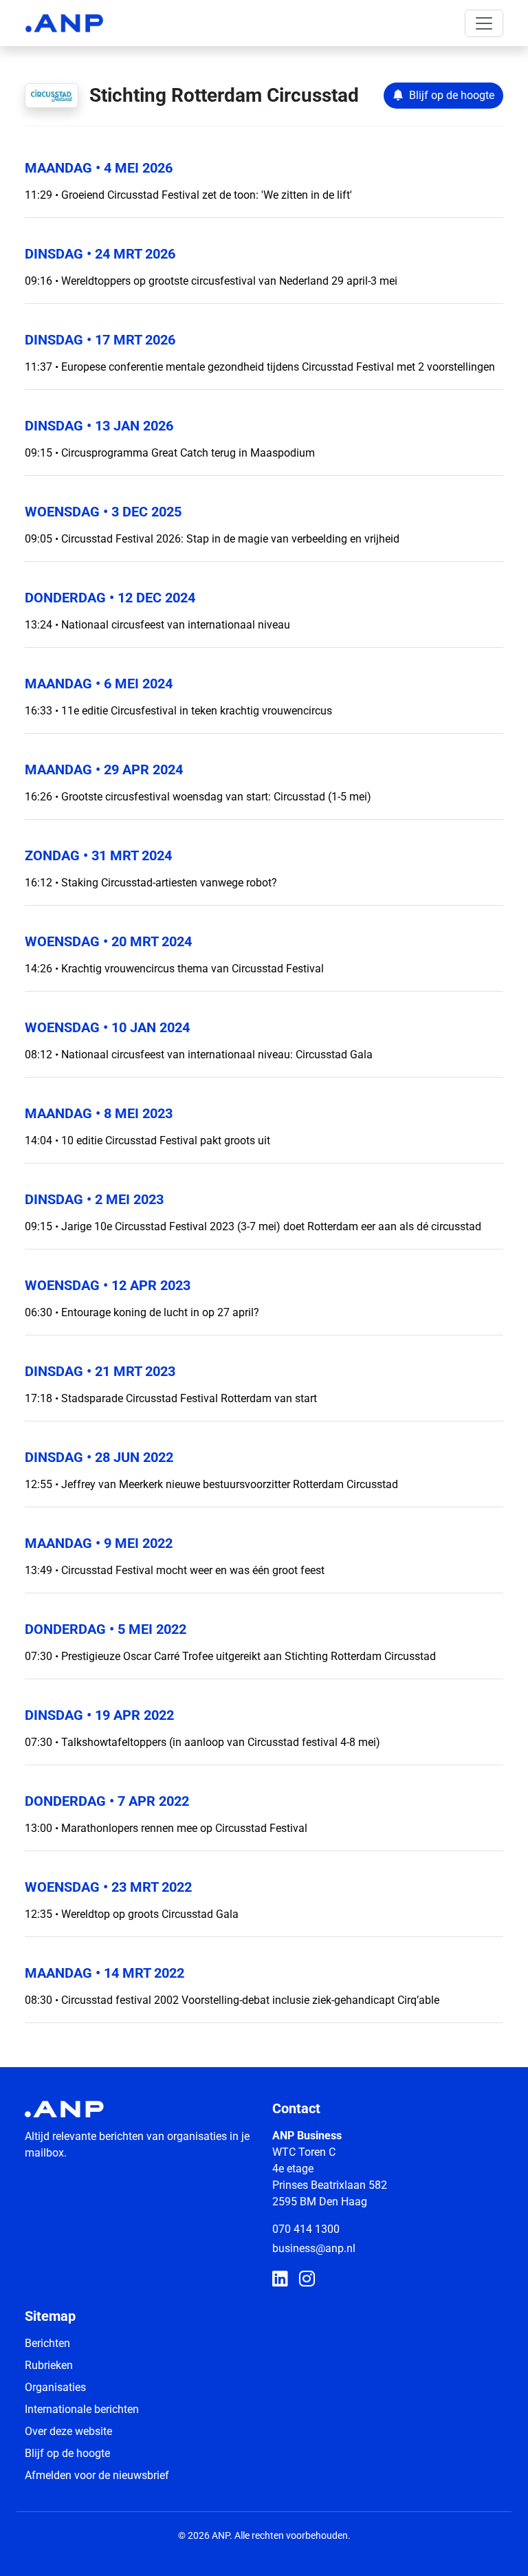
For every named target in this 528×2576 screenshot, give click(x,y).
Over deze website (68, 2431)
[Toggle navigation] (484, 23)
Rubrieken (49, 2365)
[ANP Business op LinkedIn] (280, 2280)
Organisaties (55, 2387)
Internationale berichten (82, 2409)
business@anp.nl (314, 2248)
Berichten (47, 2343)
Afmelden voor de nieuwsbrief (97, 2475)
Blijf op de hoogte (67, 2453)
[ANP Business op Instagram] (307, 2280)
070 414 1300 (306, 2229)
